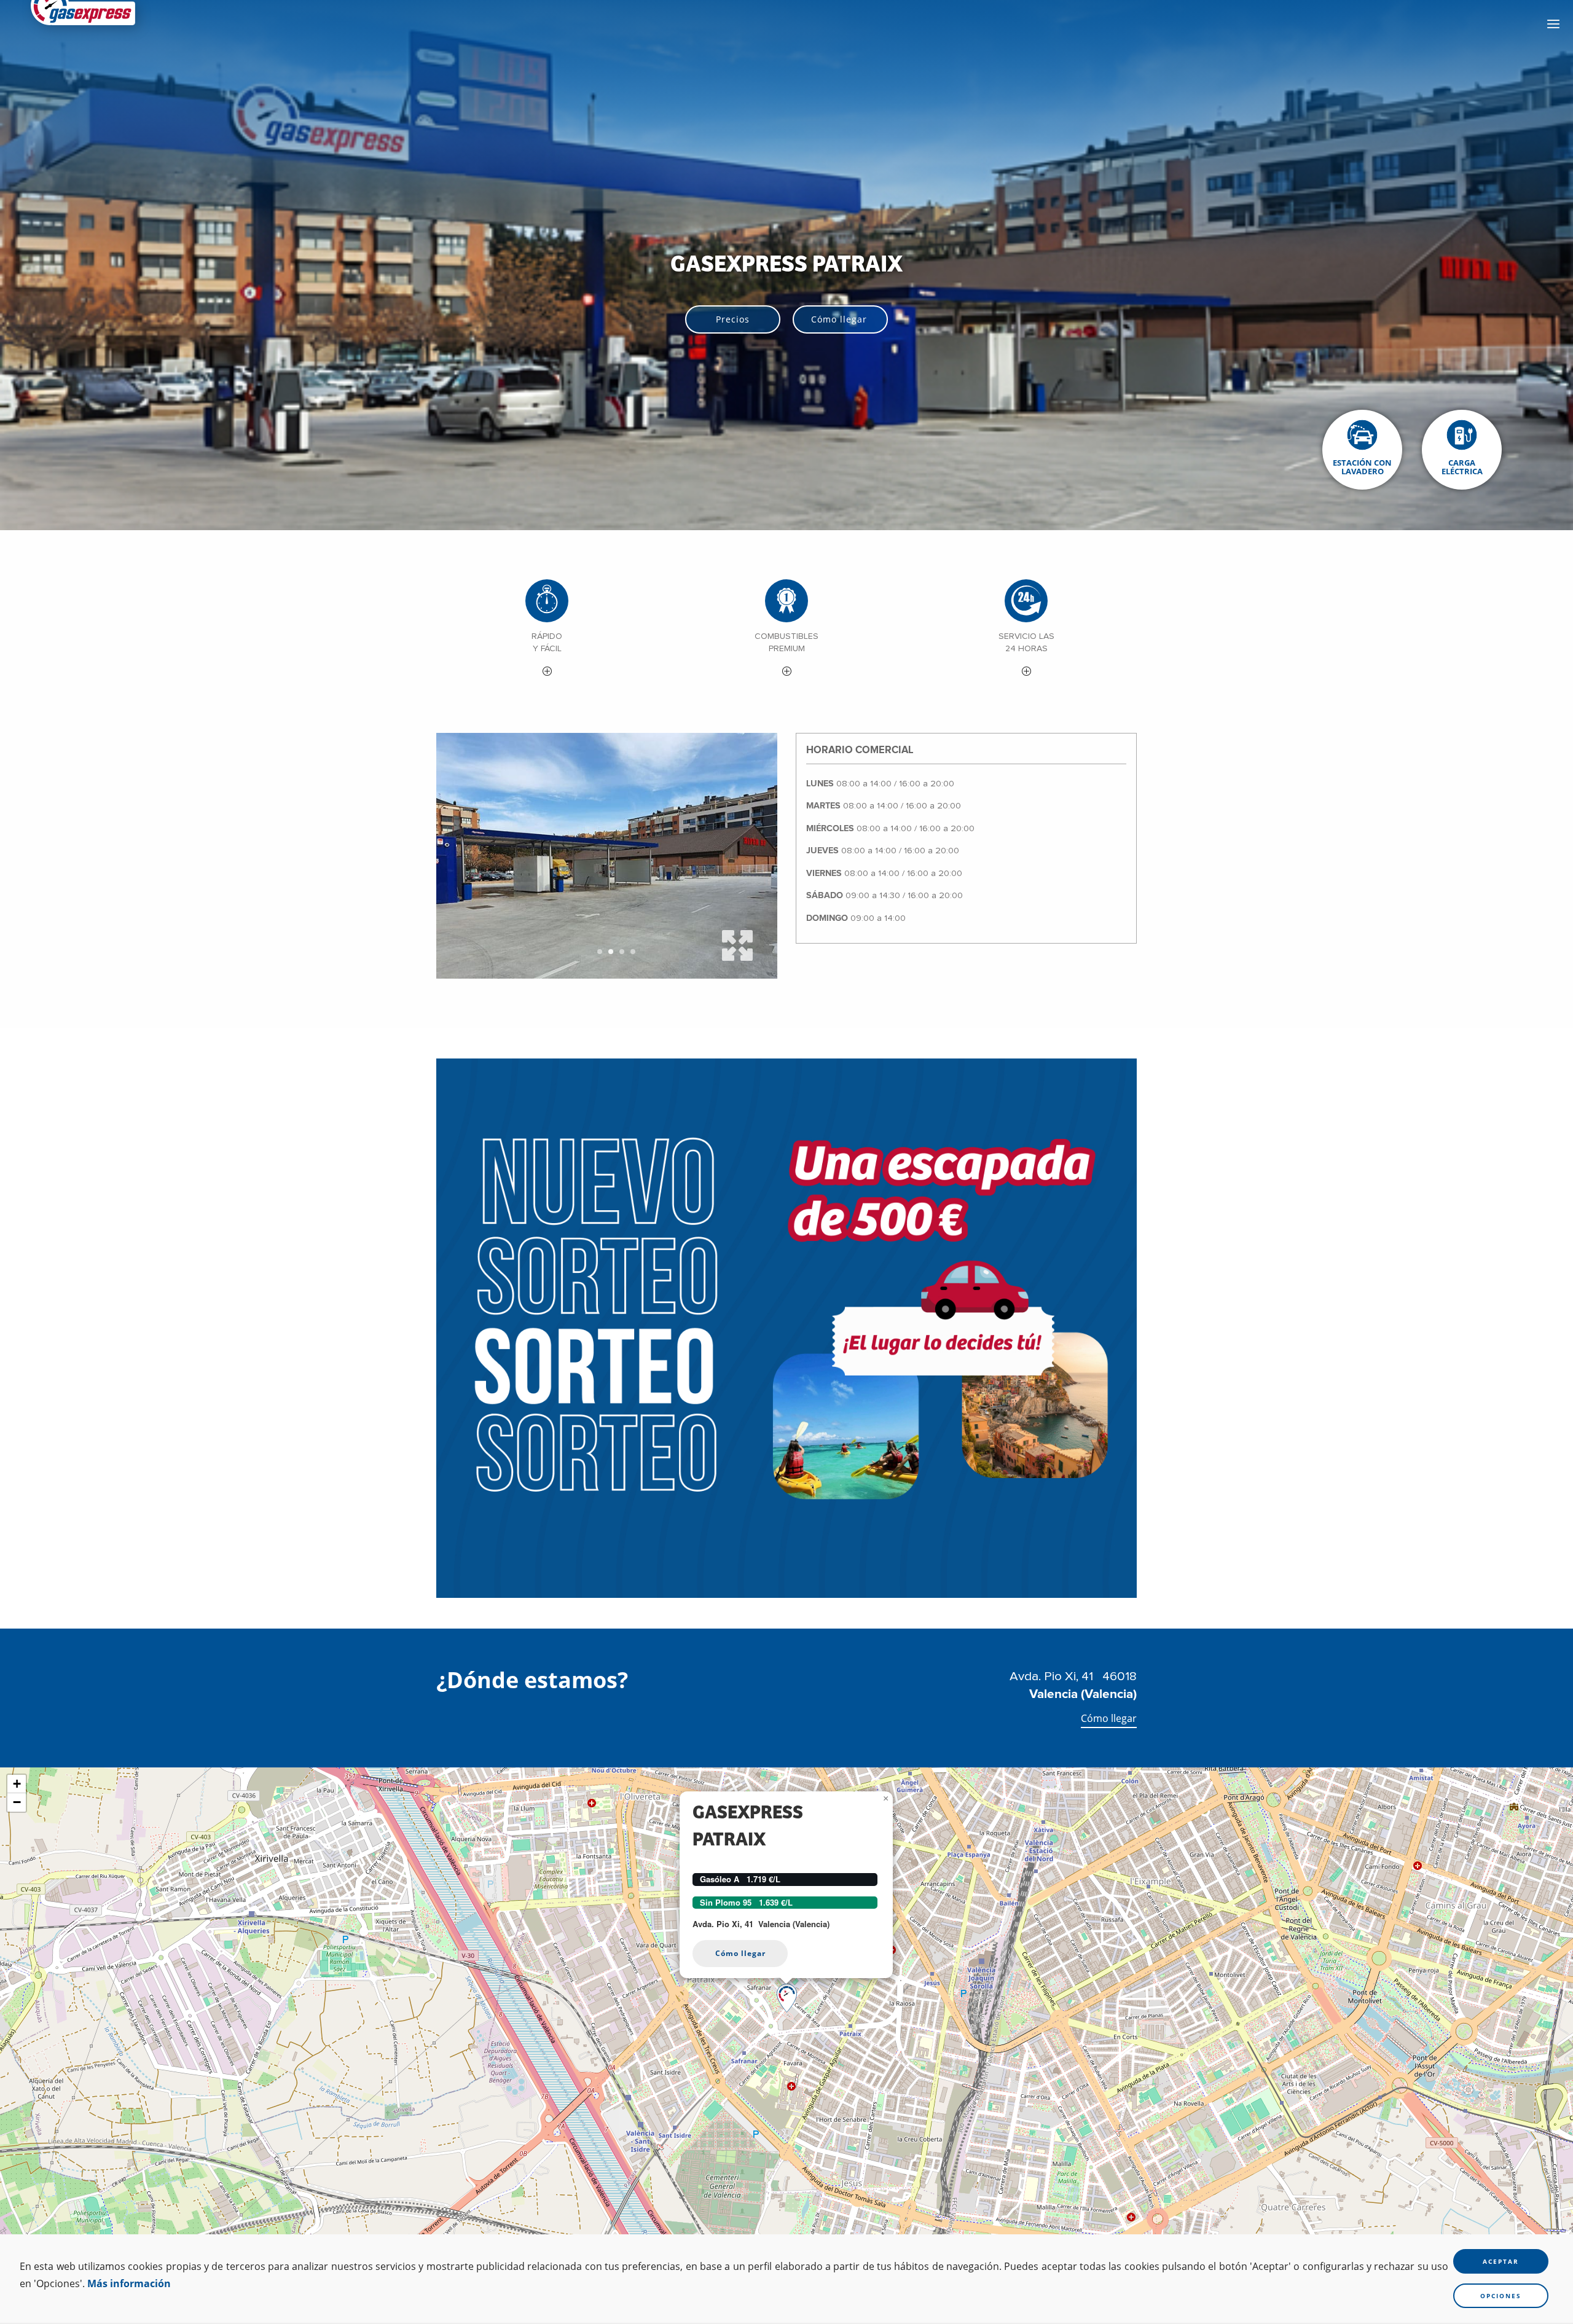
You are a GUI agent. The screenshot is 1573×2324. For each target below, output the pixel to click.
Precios (733, 319)
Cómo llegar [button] (740, 1953)
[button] (547, 630)
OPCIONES (1501, 2296)
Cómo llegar (839, 319)
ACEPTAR (1501, 2261)
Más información (129, 2283)
